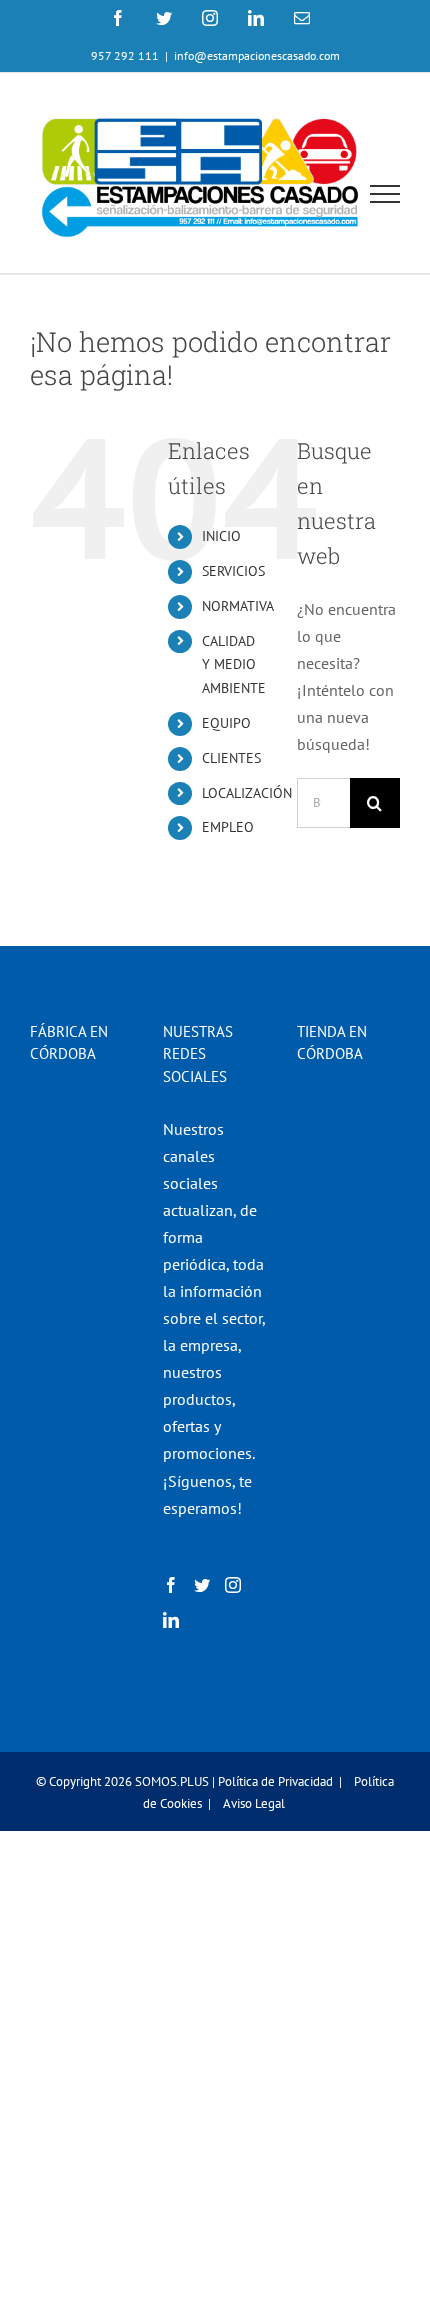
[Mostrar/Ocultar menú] (385, 194)
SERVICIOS (233, 571)
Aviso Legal (254, 1803)
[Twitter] (202, 1585)
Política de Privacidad (275, 1781)
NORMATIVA (238, 606)
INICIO (221, 536)
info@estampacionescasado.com (257, 55)
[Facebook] (171, 1585)
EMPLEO (228, 827)
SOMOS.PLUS (172, 1781)
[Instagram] (233, 1585)
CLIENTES (231, 758)
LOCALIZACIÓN (247, 793)
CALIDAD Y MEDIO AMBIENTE (234, 665)
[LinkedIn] (171, 1620)
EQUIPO (226, 723)
